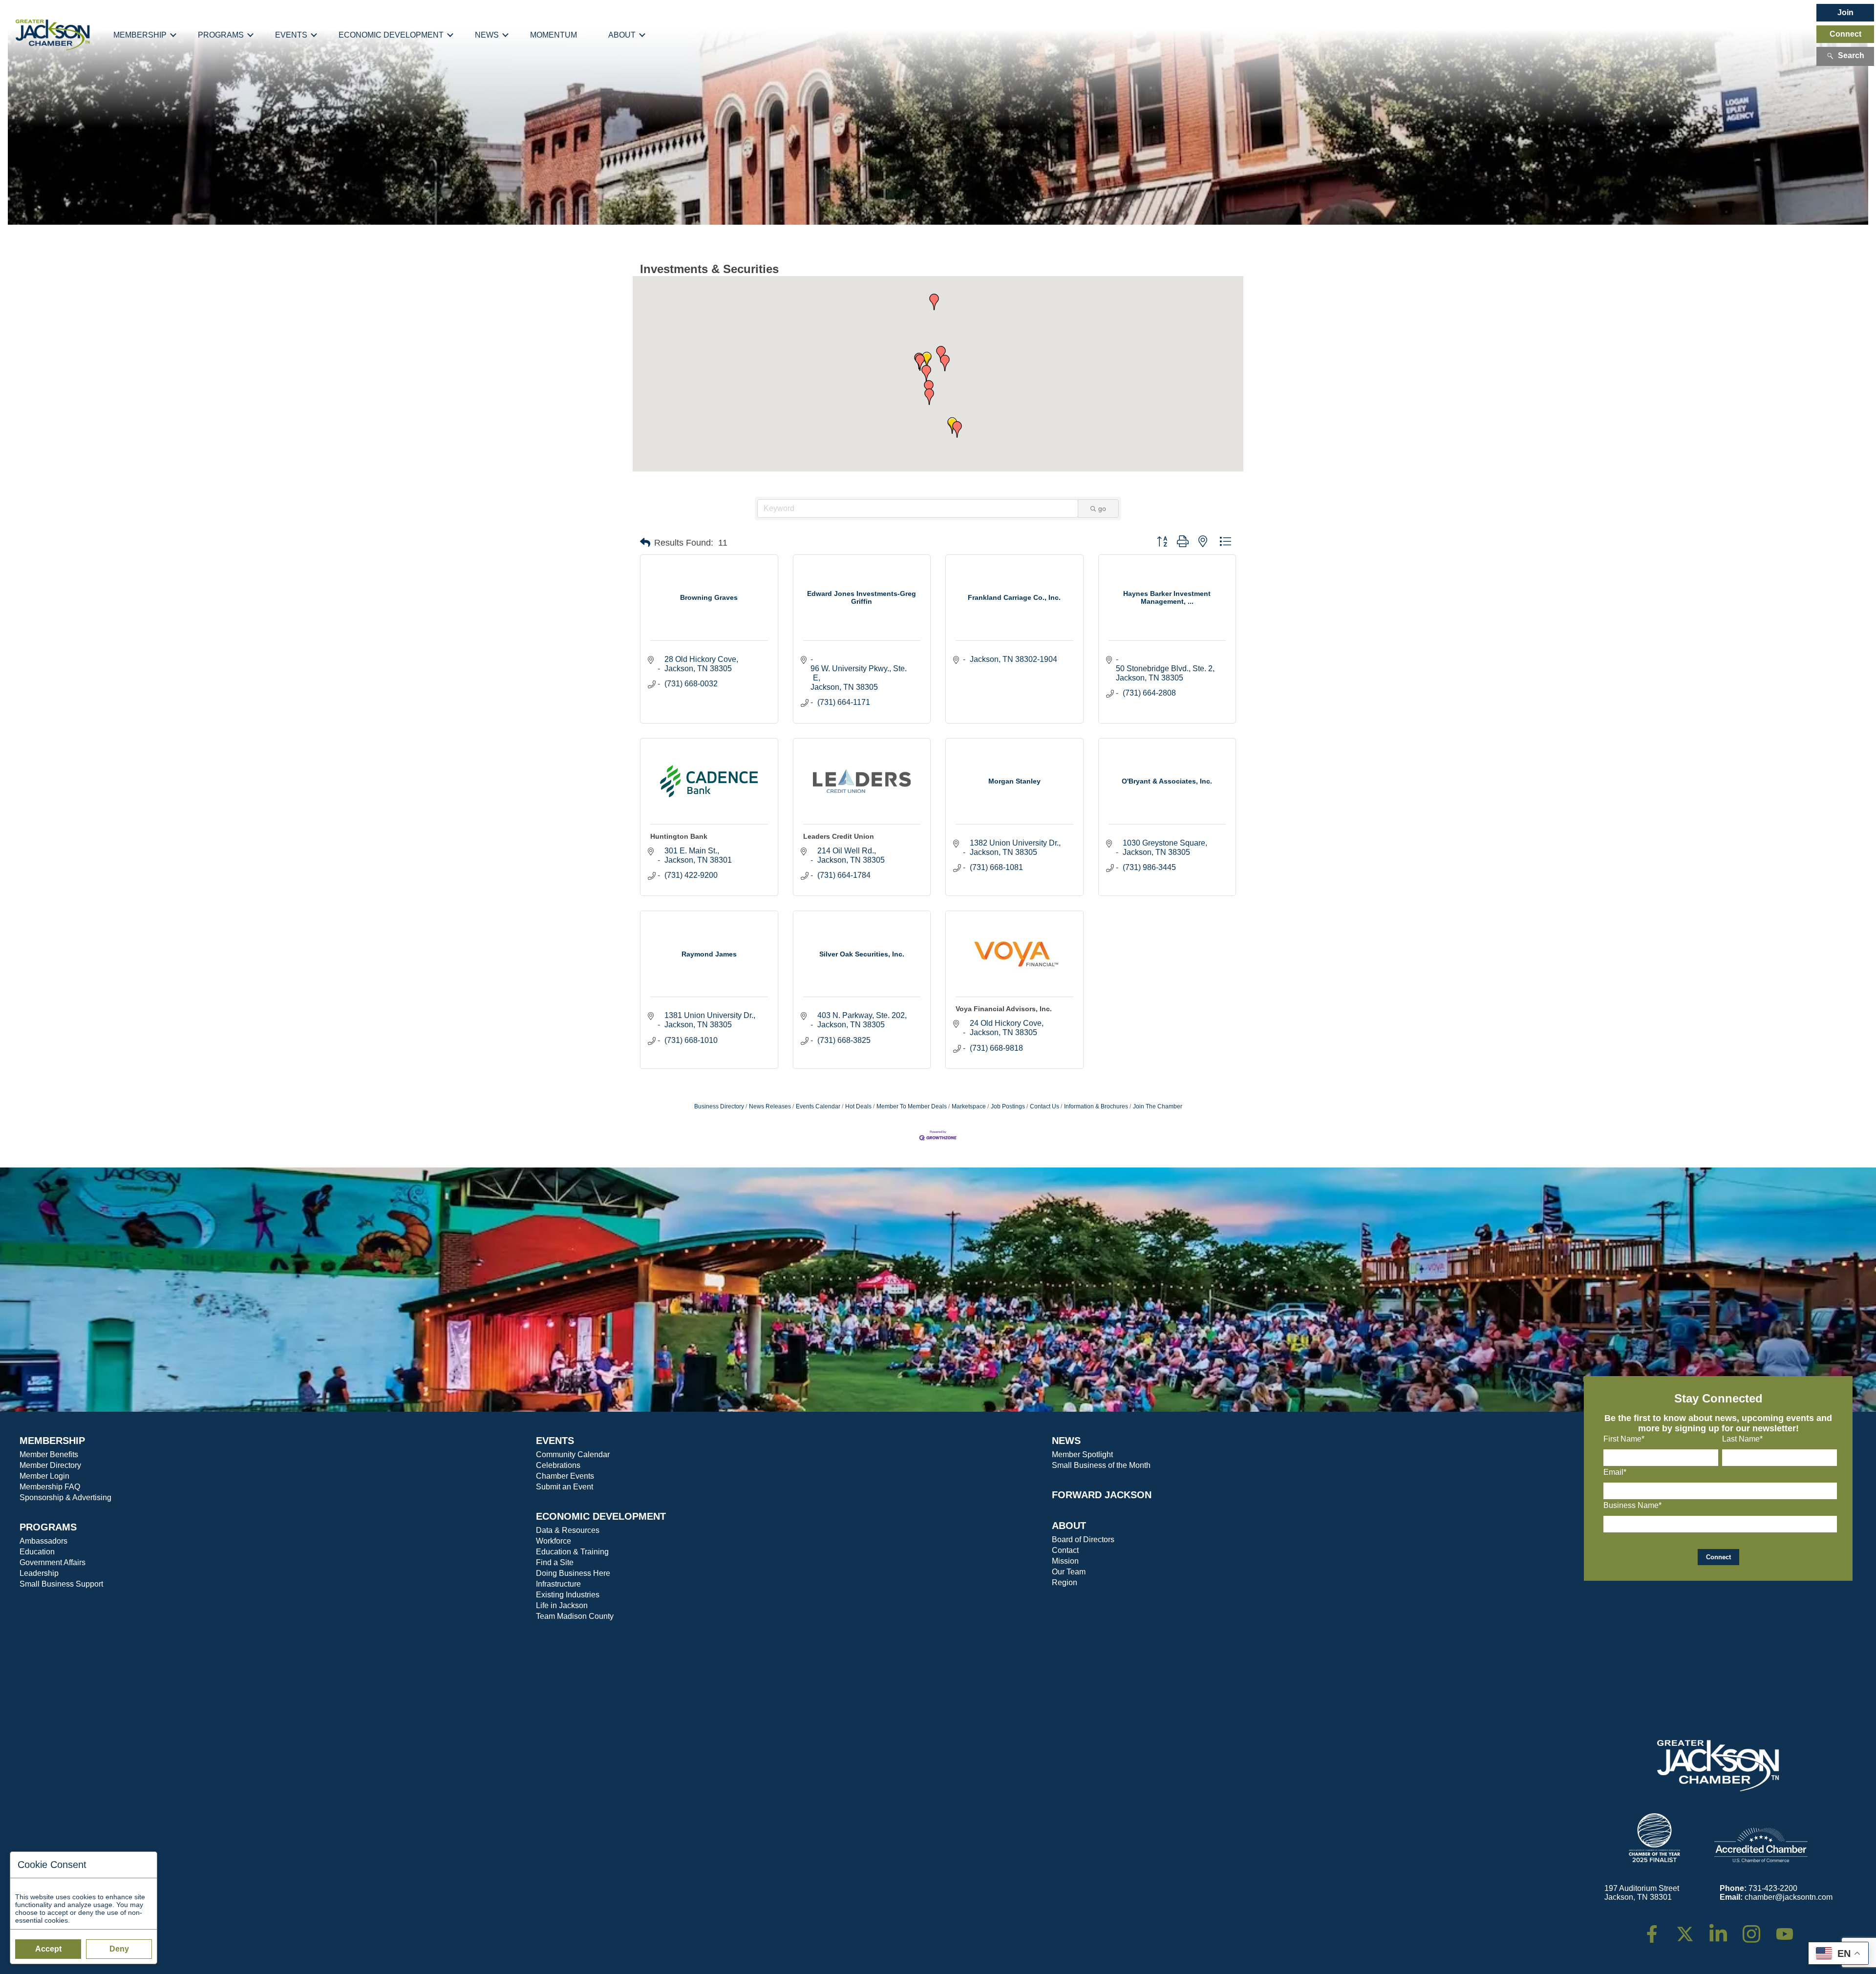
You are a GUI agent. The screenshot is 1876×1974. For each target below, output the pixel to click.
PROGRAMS (48, 1527)
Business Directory (719, 1106)
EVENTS (555, 1441)
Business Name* (1632, 1505)
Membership (140, 35)
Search (1851, 55)
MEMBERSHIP (52, 1441)
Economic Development (391, 35)
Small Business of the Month (1101, 1465)
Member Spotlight (1082, 1454)
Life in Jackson (562, 1605)
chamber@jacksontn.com (1789, 1897)
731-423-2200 (1773, 1888)
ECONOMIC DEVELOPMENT (601, 1516)
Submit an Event (565, 1487)
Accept (48, 1949)
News (487, 35)
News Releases (770, 1106)
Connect (1845, 34)
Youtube (1789, 1929)
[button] (927, 360)
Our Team (1069, 1572)
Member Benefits (49, 1454)
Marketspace (969, 1106)
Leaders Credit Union (839, 836)
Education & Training (572, 1552)
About (622, 35)
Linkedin (1723, 1929)
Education (37, 1552)
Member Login (44, 1476)
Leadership (39, 1573)
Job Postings (1008, 1106)
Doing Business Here (573, 1573)
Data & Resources (568, 1530)
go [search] (1102, 509)
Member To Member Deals (912, 1106)
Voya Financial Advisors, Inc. (1004, 1009)
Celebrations (558, 1465)
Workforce (554, 1541)
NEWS (1066, 1441)
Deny (119, 1949)
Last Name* (1742, 1439)
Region (1065, 1582)
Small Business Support (61, 1584)
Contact (1065, 1550)
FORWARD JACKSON (1102, 1495)
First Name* (1624, 1439)
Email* (1615, 1472)
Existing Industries (568, 1595)
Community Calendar (573, 1454)
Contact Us (1045, 1106)
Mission (1065, 1561)
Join (1845, 12)
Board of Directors (1083, 1539)
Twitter (1687, 1929)
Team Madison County (575, 1616)
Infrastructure (558, 1584)
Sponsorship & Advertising (65, 1497)
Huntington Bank (679, 836)
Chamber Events (565, 1476)
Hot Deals (858, 1106)
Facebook (1658, 1929)
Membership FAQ (50, 1487)
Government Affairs (53, 1562)
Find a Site (555, 1562)
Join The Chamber (1158, 1106)
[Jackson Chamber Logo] (53, 35)
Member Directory (50, 1465)
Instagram (1758, 1929)
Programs (221, 35)
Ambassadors (43, 1541)
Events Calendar (818, 1106)
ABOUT (1069, 1526)
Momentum (554, 35)
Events (291, 35)
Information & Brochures (1096, 1106)
